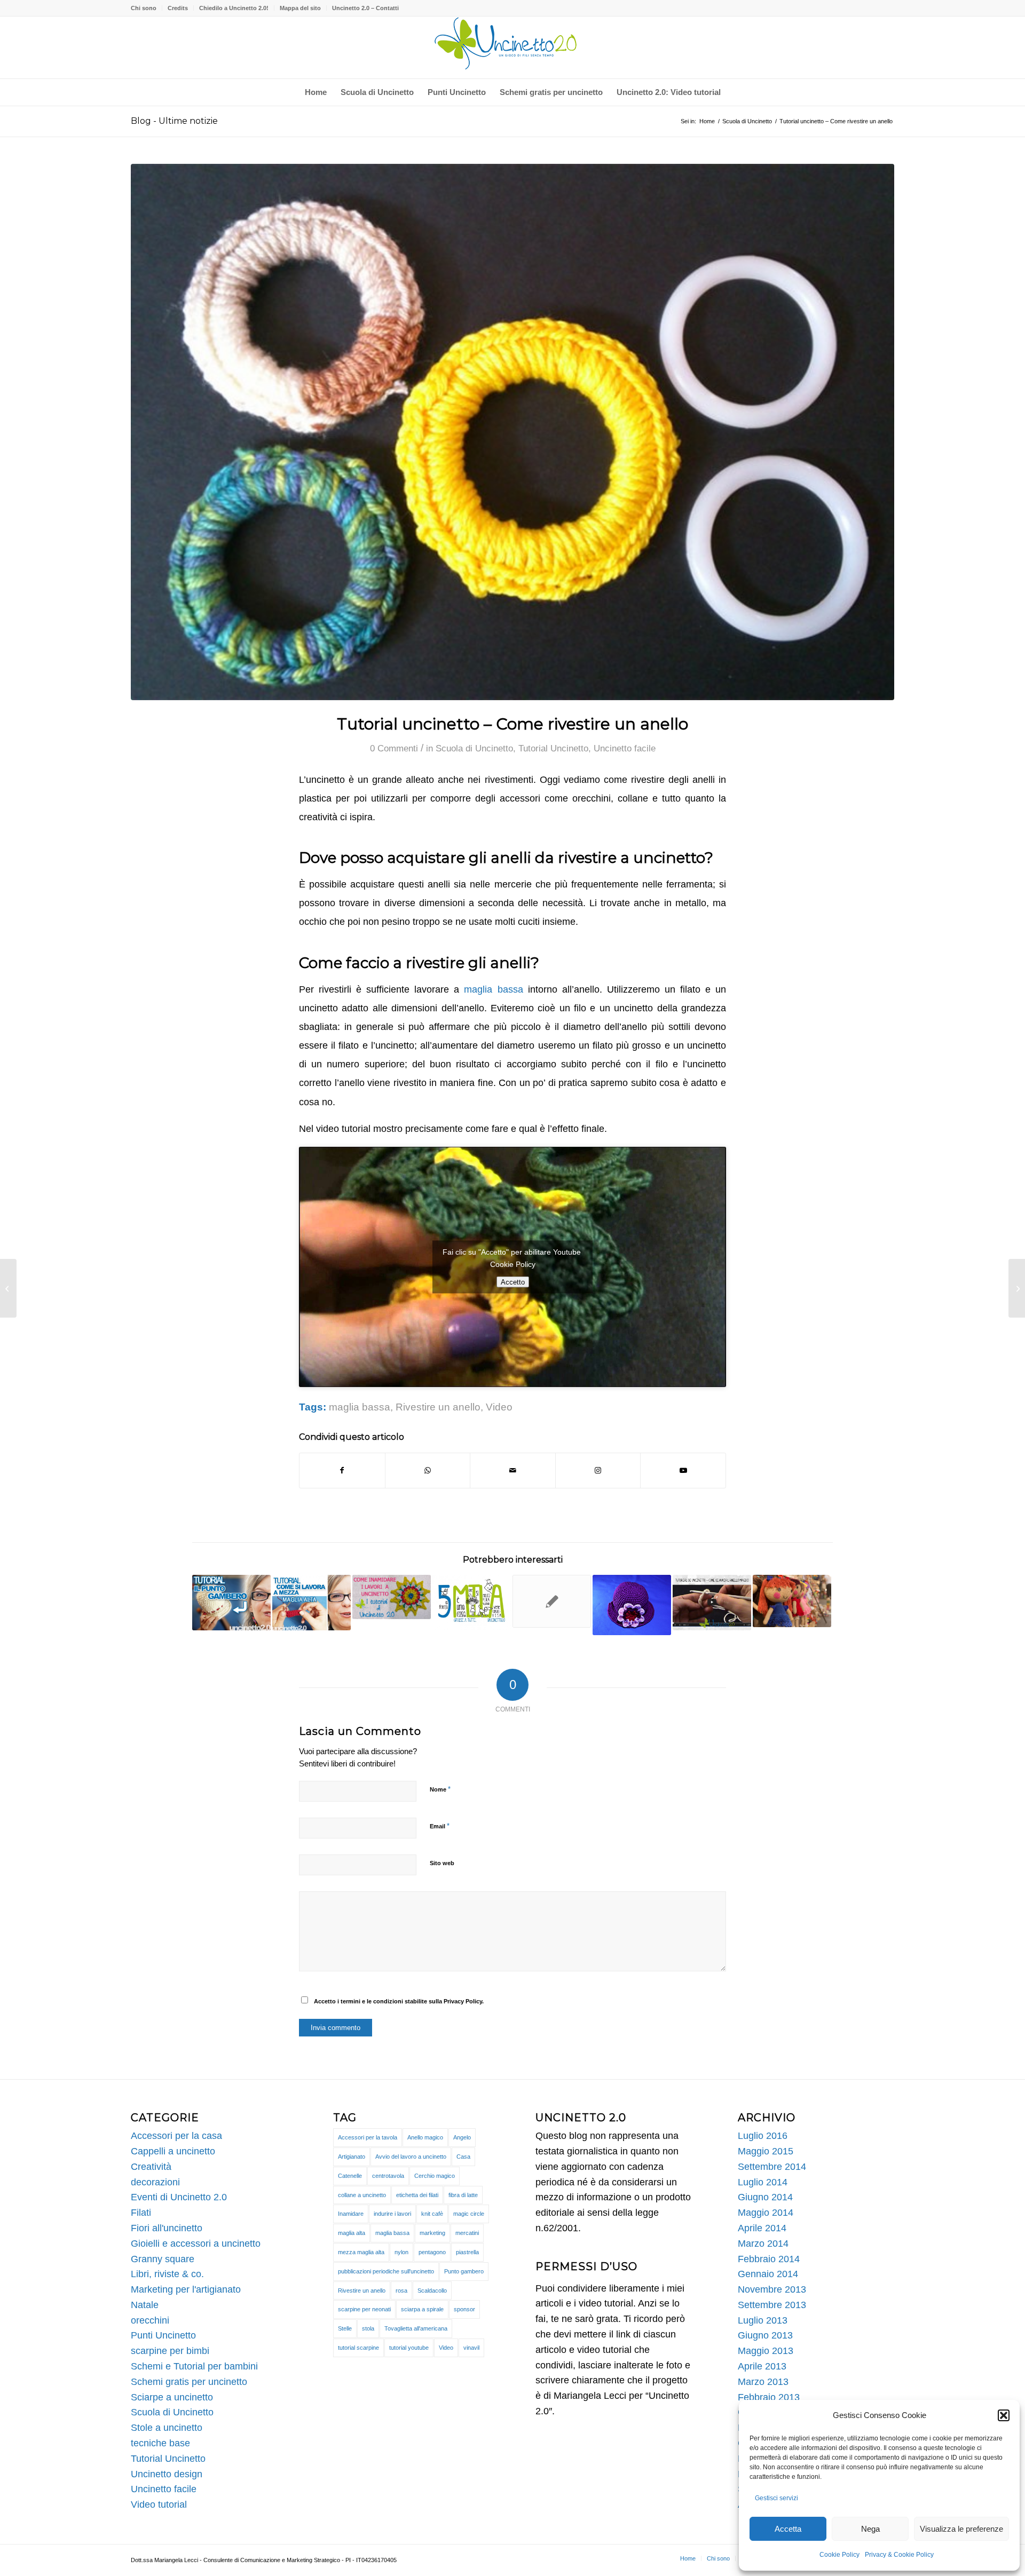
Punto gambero (464, 2271)
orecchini (150, 2320)
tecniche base (160, 2443)
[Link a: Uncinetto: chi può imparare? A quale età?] (552, 1601)
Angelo (462, 2137)
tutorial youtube (409, 2348)
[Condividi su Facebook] (342, 1471)
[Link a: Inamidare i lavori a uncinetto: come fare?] (392, 1597)
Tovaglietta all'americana (416, 2328)
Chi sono (144, 8)
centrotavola (388, 2176)
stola (368, 2328)
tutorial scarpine (358, 2348)
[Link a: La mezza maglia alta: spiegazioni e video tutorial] (312, 1603)
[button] (1004, 2415)
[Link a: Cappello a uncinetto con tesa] (632, 1605)
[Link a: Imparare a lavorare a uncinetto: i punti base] (792, 1601)
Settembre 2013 (772, 2305)
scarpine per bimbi (170, 2351)
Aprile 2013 (762, 2366)
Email (440, 1826)
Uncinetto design (167, 2474)
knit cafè (432, 2214)
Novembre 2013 (772, 2289)
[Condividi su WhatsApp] (428, 1471)
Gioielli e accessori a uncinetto (196, 2244)
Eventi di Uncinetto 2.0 (179, 2197)
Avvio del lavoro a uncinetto (411, 2157)
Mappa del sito (300, 8)
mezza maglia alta (361, 2252)
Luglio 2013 (763, 2320)
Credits (178, 8)
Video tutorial (159, 2504)
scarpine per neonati (364, 2309)
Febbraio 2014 (769, 2259)
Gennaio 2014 (768, 2274)
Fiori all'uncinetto (167, 2228)
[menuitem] (147, 8)
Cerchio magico (435, 2176)
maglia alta (352, 2233)
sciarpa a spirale (422, 2309)
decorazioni (155, 2182)
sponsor (464, 2309)
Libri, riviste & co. (167, 2274)
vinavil (471, 2348)
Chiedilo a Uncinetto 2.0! (234, 8)
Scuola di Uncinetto (474, 748)
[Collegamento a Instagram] (598, 1471)
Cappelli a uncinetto (173, 2151)
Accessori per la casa (176, 2136)
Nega (870, 2529)
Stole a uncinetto (167, 2428)
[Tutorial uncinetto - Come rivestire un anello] (512, 432)
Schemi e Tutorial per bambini (194, 2366)
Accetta (788, 2529)
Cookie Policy (839, 2555)
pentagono (432, 2252)
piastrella (467, 2252)
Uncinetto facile (625, 748)
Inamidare (351, 2214)
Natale (145, 2305)
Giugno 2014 (765, 2197)
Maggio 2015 (766, 2151)
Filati (141, 2213)
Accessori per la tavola (368, 2137)
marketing (432, 2233)
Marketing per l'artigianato (186, 2289)
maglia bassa (493, 989)
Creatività (151, 2167)
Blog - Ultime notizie (174, 121)
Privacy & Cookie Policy (899, 2555)
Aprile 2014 (762, 2228)
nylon (401, 2252)
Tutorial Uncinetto (553, 748)
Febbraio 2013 (769, 2397)
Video (499, 1407)
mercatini (467, 2233)
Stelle (345, 2328)
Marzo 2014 (763, 2244)
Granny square (163, 2259)
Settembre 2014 (772, 2167)
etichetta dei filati (417, 2195)
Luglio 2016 (763, 2136)
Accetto (513, 1282)
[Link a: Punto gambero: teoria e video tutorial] (231, 1603)
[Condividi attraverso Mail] (513, 1471)
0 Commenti (394, 748)
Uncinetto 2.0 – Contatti (365, 8)
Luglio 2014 (763, 2182)
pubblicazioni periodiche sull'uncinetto (386, 2271)
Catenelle (350, 2176)
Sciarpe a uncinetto (172, 2397)
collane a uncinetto (362, 2195)
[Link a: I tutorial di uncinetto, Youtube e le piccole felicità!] (472, 1603)
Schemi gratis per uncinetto (189, 2382)
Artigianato (352, 2157)
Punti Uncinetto (163, 2335)
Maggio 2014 (766, 2213)
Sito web (442, 1863)
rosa (401, 2290)
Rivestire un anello (438, 1407)
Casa (463, 2157)
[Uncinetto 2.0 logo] (512, 47)
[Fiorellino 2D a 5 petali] (1017, 1288)
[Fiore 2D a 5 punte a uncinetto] (8, 1288)
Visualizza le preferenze (961, 2529)
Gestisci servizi (776, 2498)
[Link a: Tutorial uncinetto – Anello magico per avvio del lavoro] (712, 1603)
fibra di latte (463, 2195)
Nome (440, 1789)
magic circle (469, 2214)
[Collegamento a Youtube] (683, 1471)
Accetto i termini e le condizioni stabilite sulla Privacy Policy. (399, 2001)
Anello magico (425, 2137)
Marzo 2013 (763, 2382)
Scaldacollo (432, 2290)
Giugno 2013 (765, 2335)
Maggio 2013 (766, 2351)
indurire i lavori (392, 2214)
